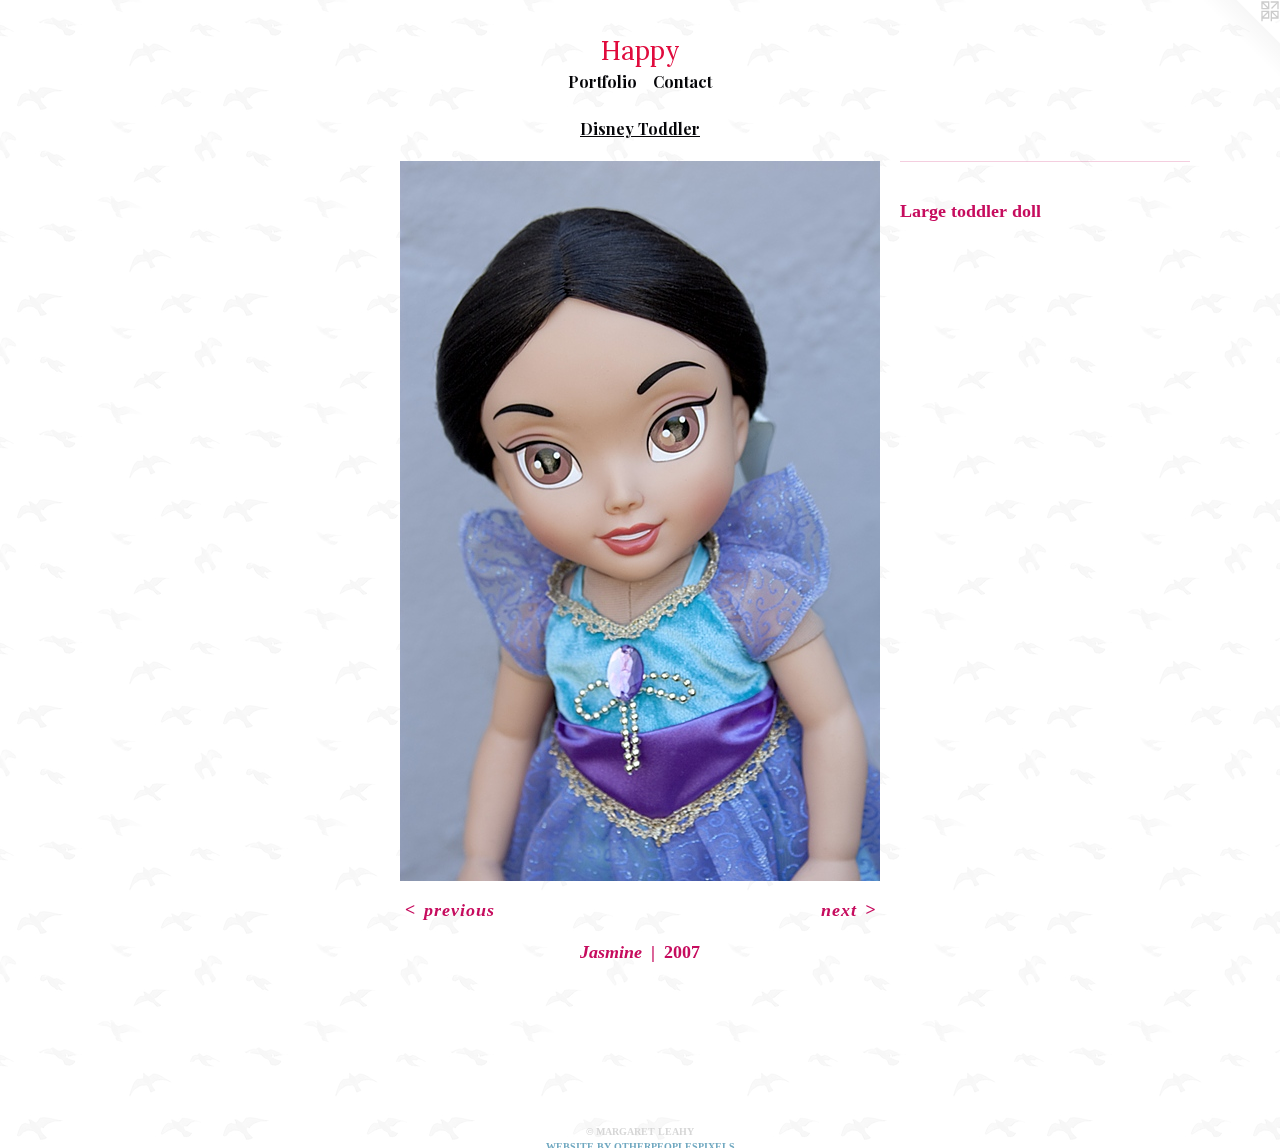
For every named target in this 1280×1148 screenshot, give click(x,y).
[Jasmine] (640, 521)
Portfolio (602, 81)
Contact (682, 81)
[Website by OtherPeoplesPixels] (1240, 40)
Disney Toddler (640, 128)
